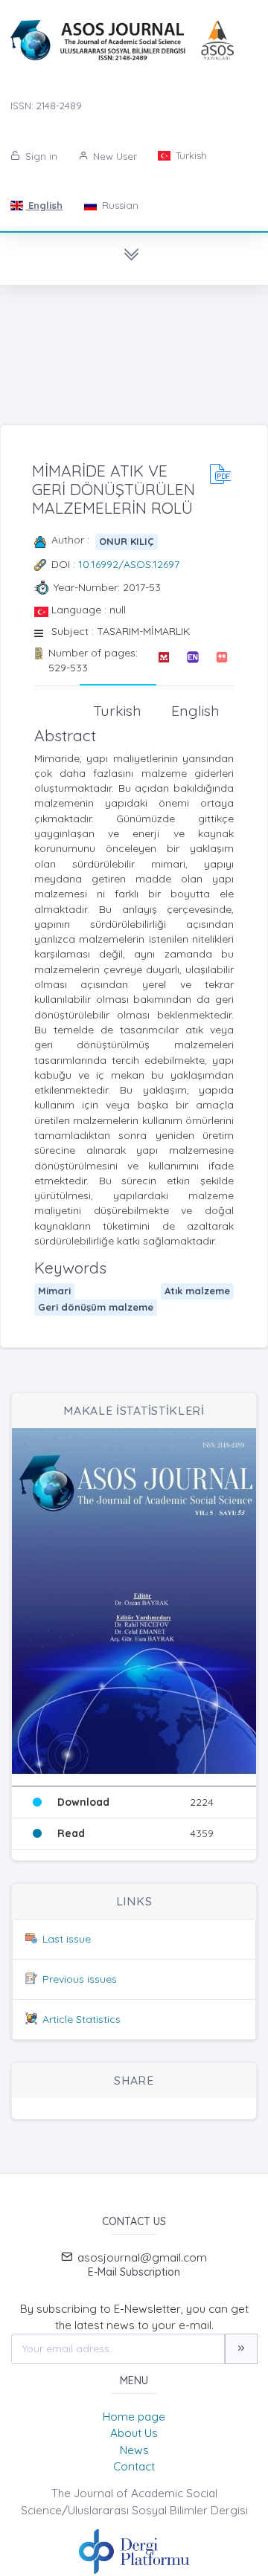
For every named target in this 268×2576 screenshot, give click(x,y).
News (134, 2450)
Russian (119, 205)
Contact (134, 2466)
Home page (134, 2417)
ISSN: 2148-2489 (46, 106)
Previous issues (80, 1979)
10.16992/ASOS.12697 (129, 564)
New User (114, 156)
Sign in (40, 156)
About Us (134, 2433)
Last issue (67, 1939)
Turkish (190, 155)
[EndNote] (192, 661)
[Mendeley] (163, 661)
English (44, 205)
